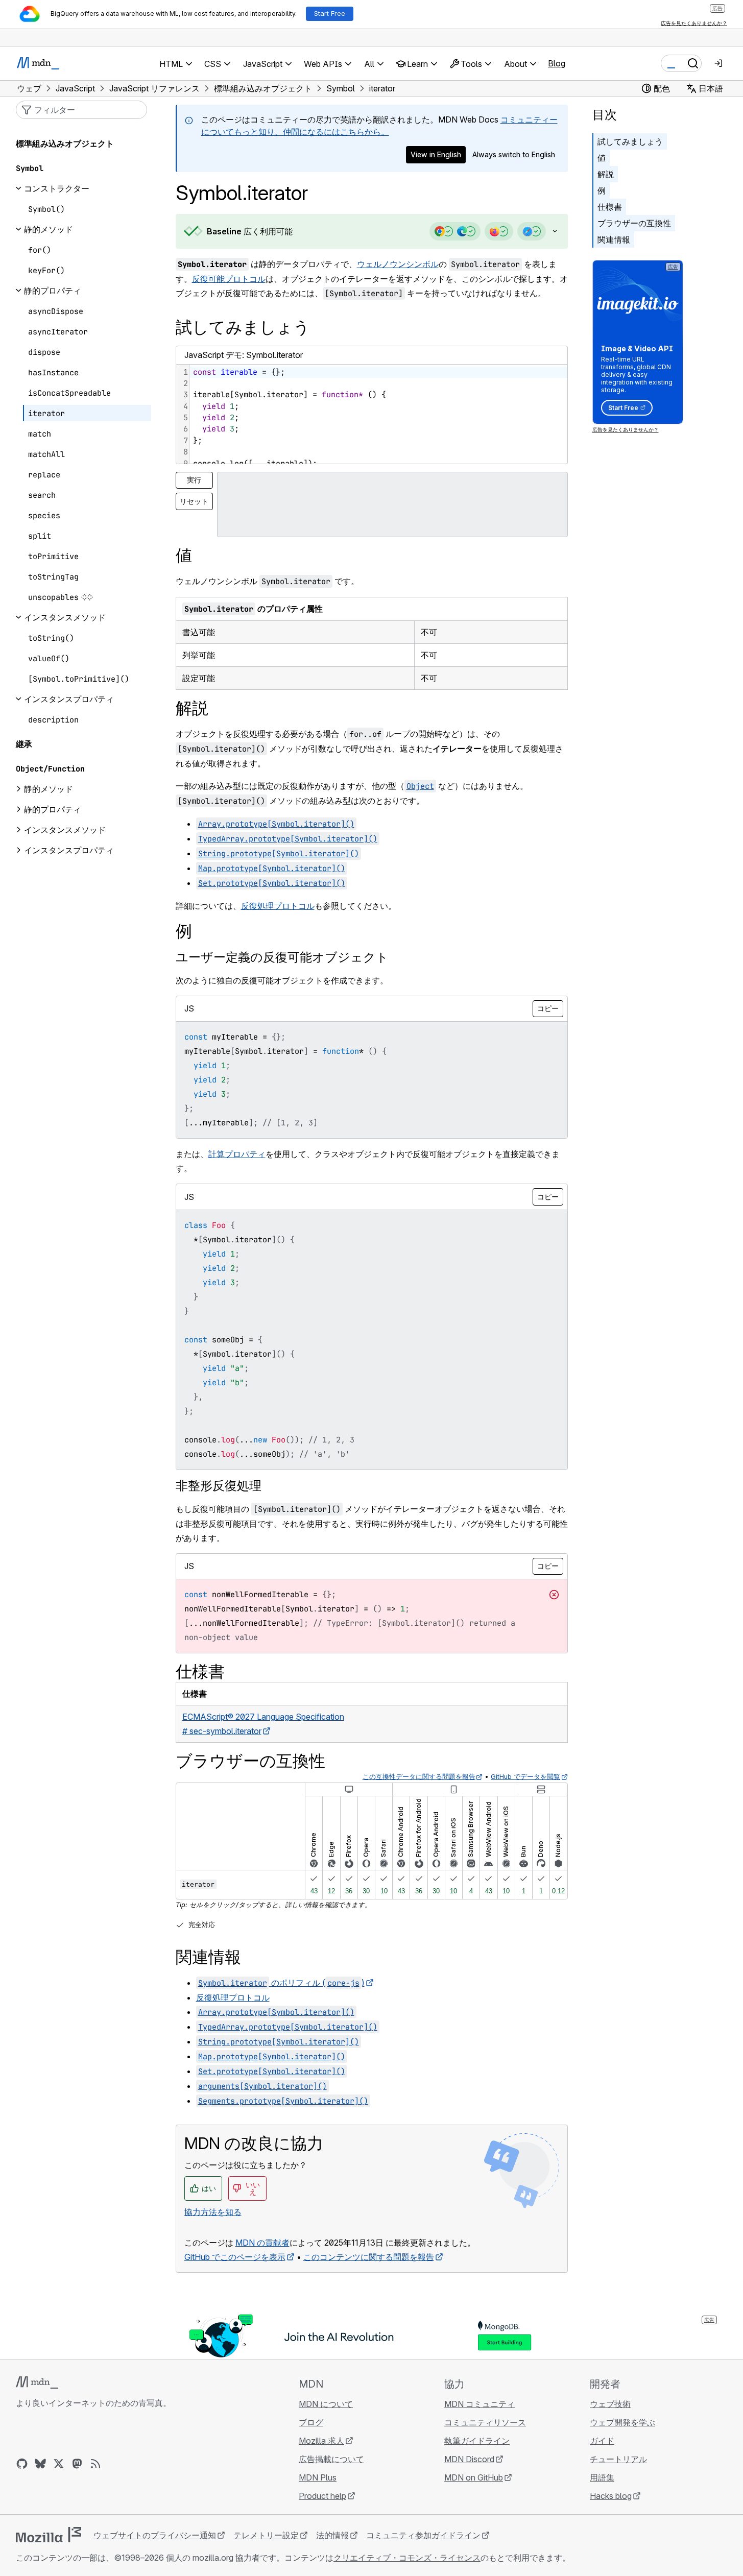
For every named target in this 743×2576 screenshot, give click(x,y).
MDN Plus (318, 2477)
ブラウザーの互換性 (634, 223)
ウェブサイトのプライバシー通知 (155, 2535)
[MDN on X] (59, 2464)
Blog (557, 63)
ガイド (602, 2441)
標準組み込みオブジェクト (65, 143)
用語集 (602, 2477)
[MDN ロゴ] (37, 2382)
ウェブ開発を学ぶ (622, 2422)
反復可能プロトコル (229, 279)
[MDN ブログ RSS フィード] (95, 2464)
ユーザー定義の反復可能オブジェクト (282, 957)
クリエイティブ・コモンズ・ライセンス (407, 2558)
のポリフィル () (281, 1983)
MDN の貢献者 (262, 2243)
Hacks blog (611, 2496)
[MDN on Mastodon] (77, 2464)
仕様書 (610, 207)
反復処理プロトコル (278, 906)
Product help (322, 2496)
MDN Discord (469, 2459)
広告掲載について (331, 2459)
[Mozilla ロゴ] (49, 2535)
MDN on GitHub (474, 2477)
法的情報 (332, 2535)
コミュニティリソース (485, 2422)
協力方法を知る (213, 2212)
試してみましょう (630, 141)
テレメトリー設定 (266, 2535)
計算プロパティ (237, 1154)
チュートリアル (618, 2459)
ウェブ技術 (610, 2404)
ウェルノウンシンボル (398, 264)
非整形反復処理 (219, 1486)
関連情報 (614, 239)
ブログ (311, 2422)
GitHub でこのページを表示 (235, 2257)
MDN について (326, 2404)
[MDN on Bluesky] (40, 2464)
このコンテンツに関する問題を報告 (369, 2257)
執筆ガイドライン (477, 2441)
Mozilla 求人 (321, 2441)
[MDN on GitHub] (22, 2464)
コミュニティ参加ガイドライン (423, 2535)
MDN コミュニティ (480, 2404)
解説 (606, 174)
